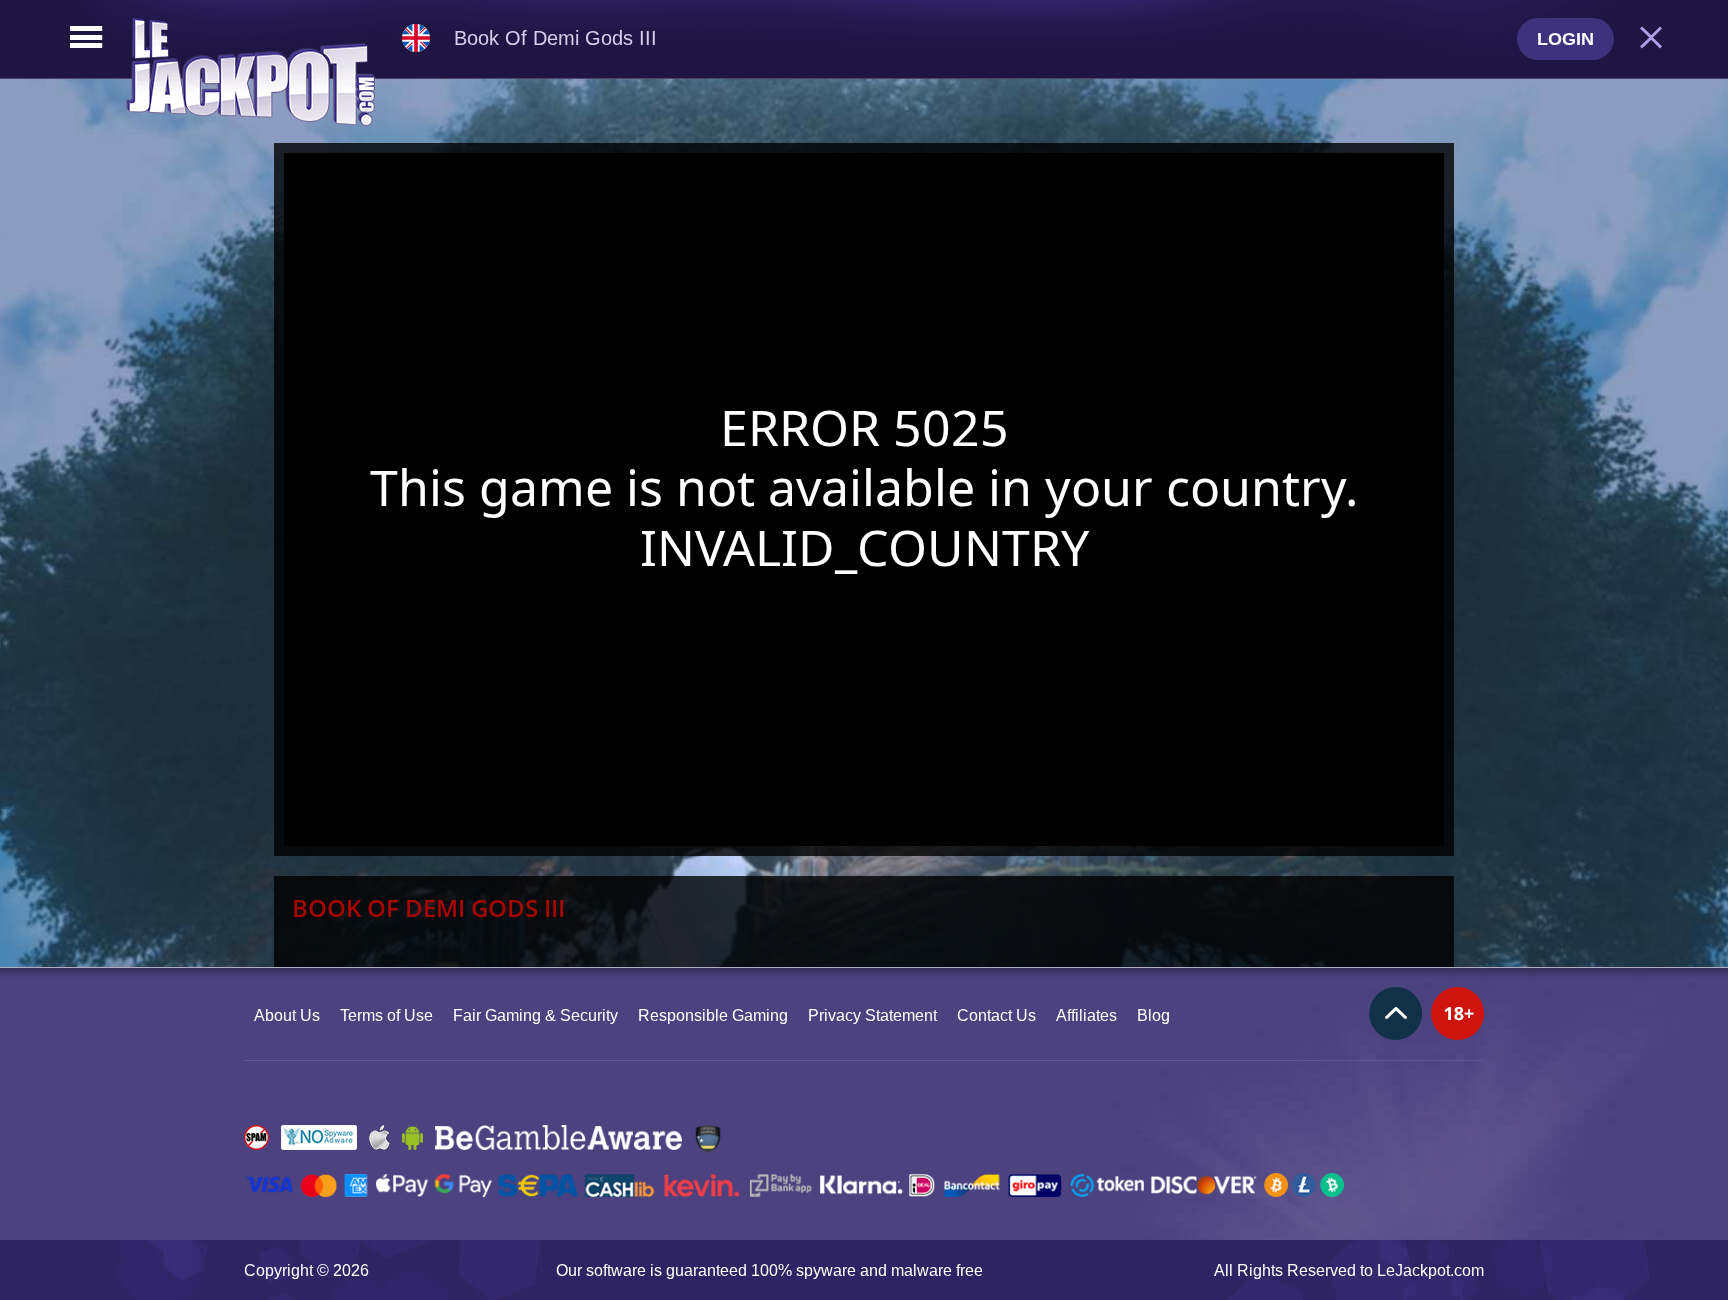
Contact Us (996, 1015)
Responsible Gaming (713, 1015)
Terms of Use (386, 1015)
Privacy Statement (872, 1015)
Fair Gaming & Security (535, 1015)
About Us (287, 1015)
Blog (1153, 1015)
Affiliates (1086, 1015)
